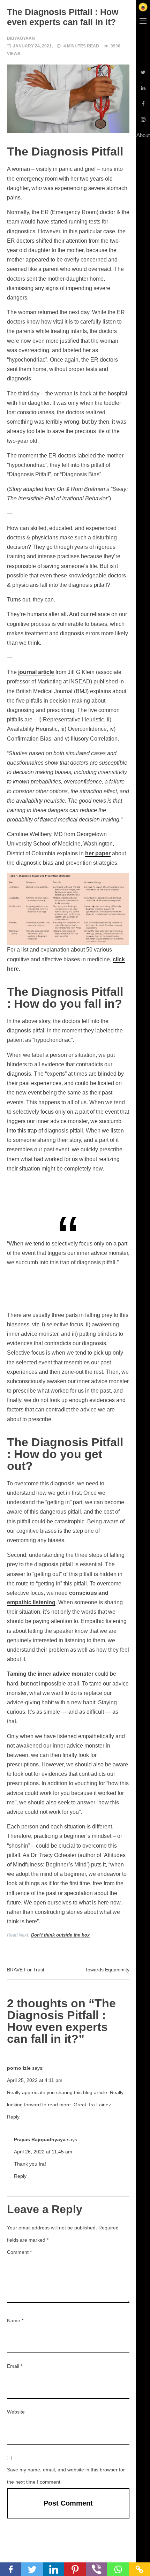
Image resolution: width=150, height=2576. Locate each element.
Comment (19, 2252)
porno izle (19, 2068)
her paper (98, 853)
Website (16, 2412)
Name (15, 2320)
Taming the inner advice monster (50, 1674)
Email (15, 2366)
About (143, 135)
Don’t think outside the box (60, 1935)
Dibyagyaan (21, 38)
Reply (13, 2117)
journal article (36, 672)
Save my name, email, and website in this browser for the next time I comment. (66, 2476)
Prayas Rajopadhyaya (40, 2139)
